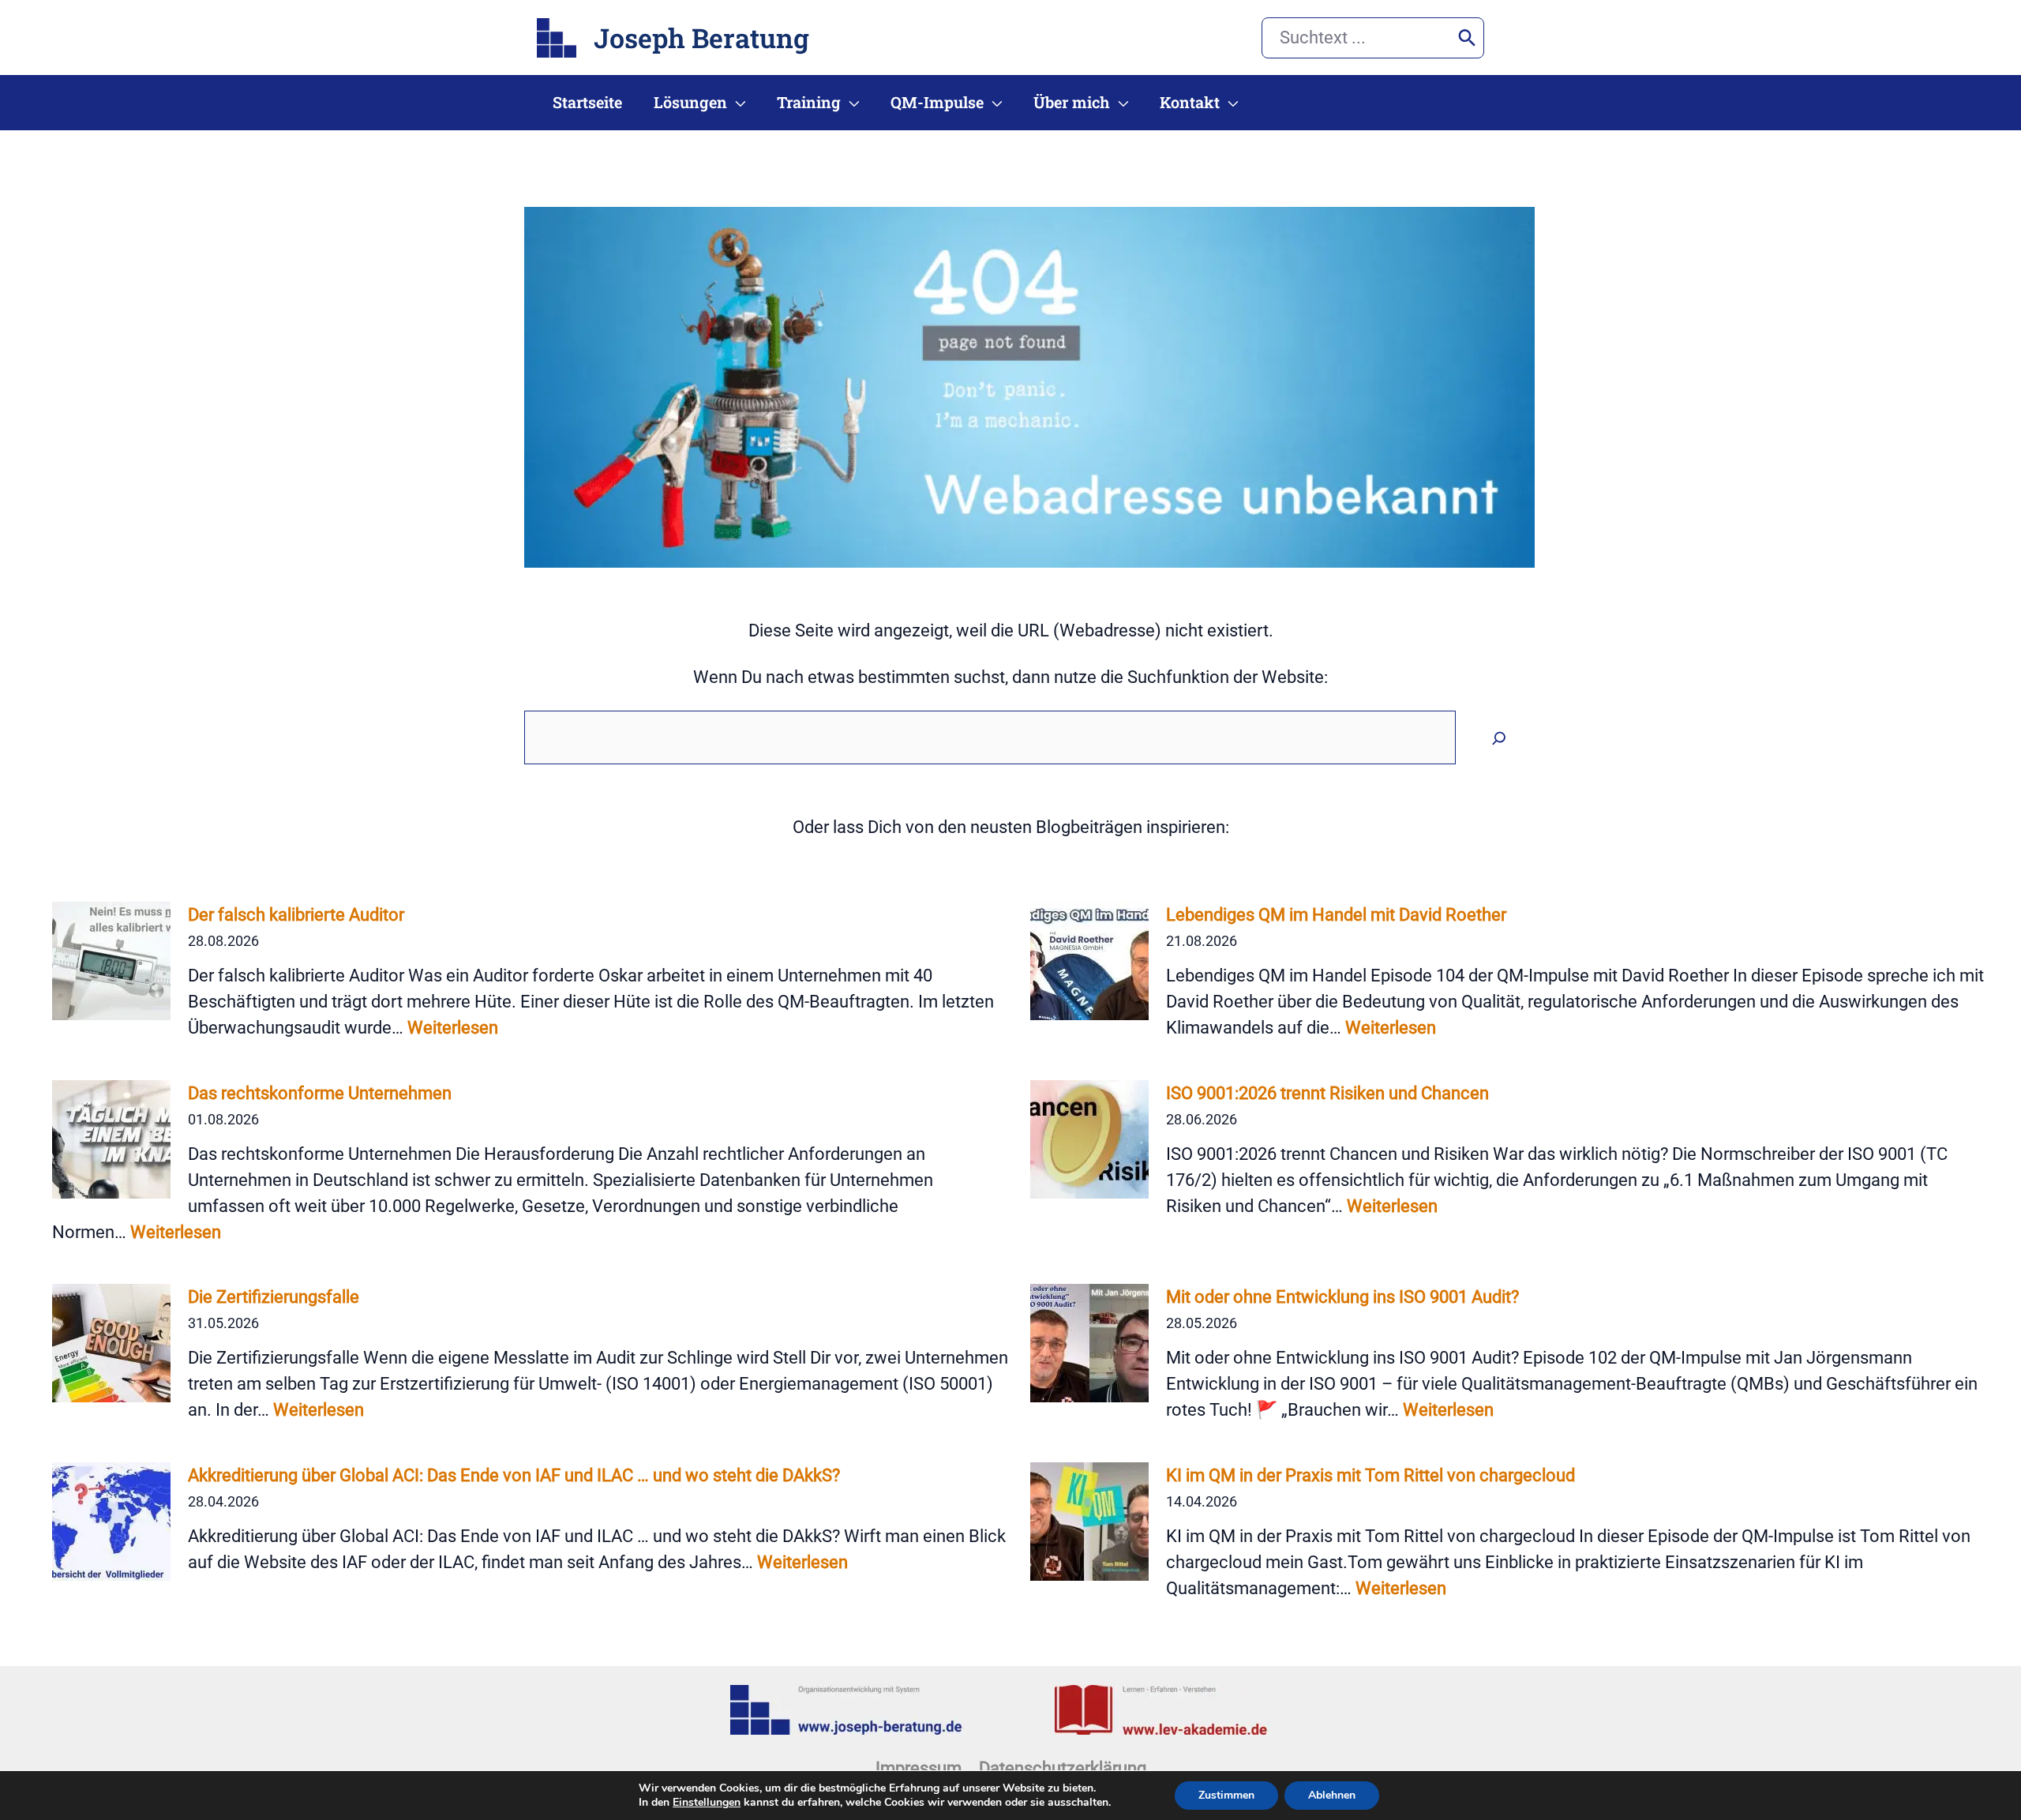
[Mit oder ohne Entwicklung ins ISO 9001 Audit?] (1089, 1343)
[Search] (1467, 38)
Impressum (919, 1768)
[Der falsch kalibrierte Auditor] (111, 961)
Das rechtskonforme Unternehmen (320, 1093)
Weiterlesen (453, 1028)
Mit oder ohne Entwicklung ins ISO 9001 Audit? (1342, 1297)
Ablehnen (1332, 1795)
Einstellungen (707, 1803)
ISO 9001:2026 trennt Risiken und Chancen (1327, 1093)
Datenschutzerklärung (1063, 1768)
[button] (736, 103)
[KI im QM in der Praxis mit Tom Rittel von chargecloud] (1089, 1522)
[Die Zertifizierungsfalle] (111, 1343)
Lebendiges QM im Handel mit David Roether (1336, 915)
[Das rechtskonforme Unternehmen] (111, 1139)
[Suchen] (1499, 737)
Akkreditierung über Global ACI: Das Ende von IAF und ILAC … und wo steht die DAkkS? (514, 1475)
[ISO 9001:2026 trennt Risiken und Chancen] (1089, 1139)
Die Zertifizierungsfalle (274, 1297)
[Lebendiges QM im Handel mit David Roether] (1089, 961)
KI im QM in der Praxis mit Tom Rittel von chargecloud (1370, 1475)
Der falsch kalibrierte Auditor (296, 915)
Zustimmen (1226, 1795)
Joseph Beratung (701, 38)
